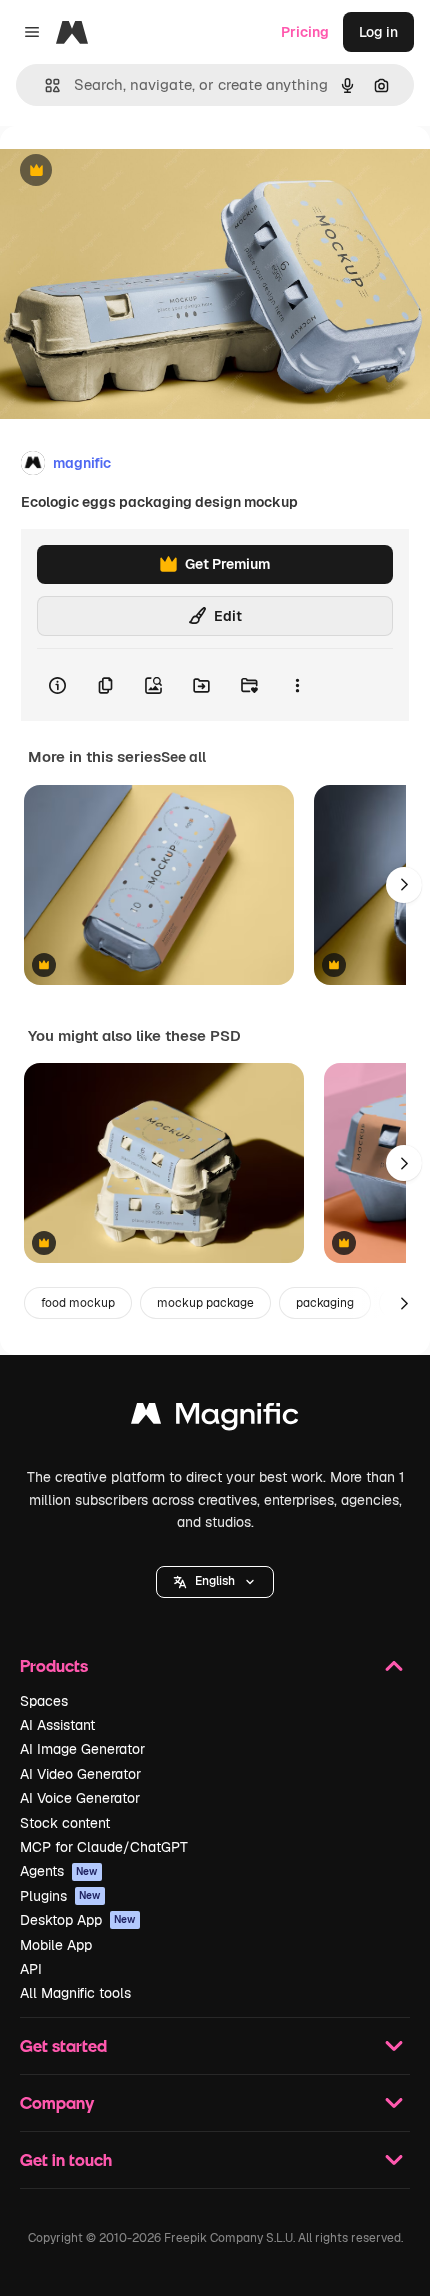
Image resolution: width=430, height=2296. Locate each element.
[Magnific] (215, 1418)
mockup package (205, 1303)
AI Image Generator (82, 1749)
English (215, 1581)
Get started (63, 2045)
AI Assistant (57, 1725)
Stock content (65, 1823)
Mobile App (56, 1945)
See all (183, 757)
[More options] (297, 685)
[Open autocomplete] (44, 85)
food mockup (78, 1303)
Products (54, 1665)
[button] (215, 1582)
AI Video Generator (80, 1774)
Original (128, 171)
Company (57, 2102)
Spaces (44, 1701)
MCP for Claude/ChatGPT (104, 1847)
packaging (325, 1303)
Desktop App (78, 1920)
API (31, 1969)
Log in (378, 32)
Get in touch (66, 2159)
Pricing (305, 32)
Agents (59, 1871)
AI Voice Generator (80, 1798)
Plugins (60, 1896)
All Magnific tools (75, 1993)
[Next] (404, 885)
